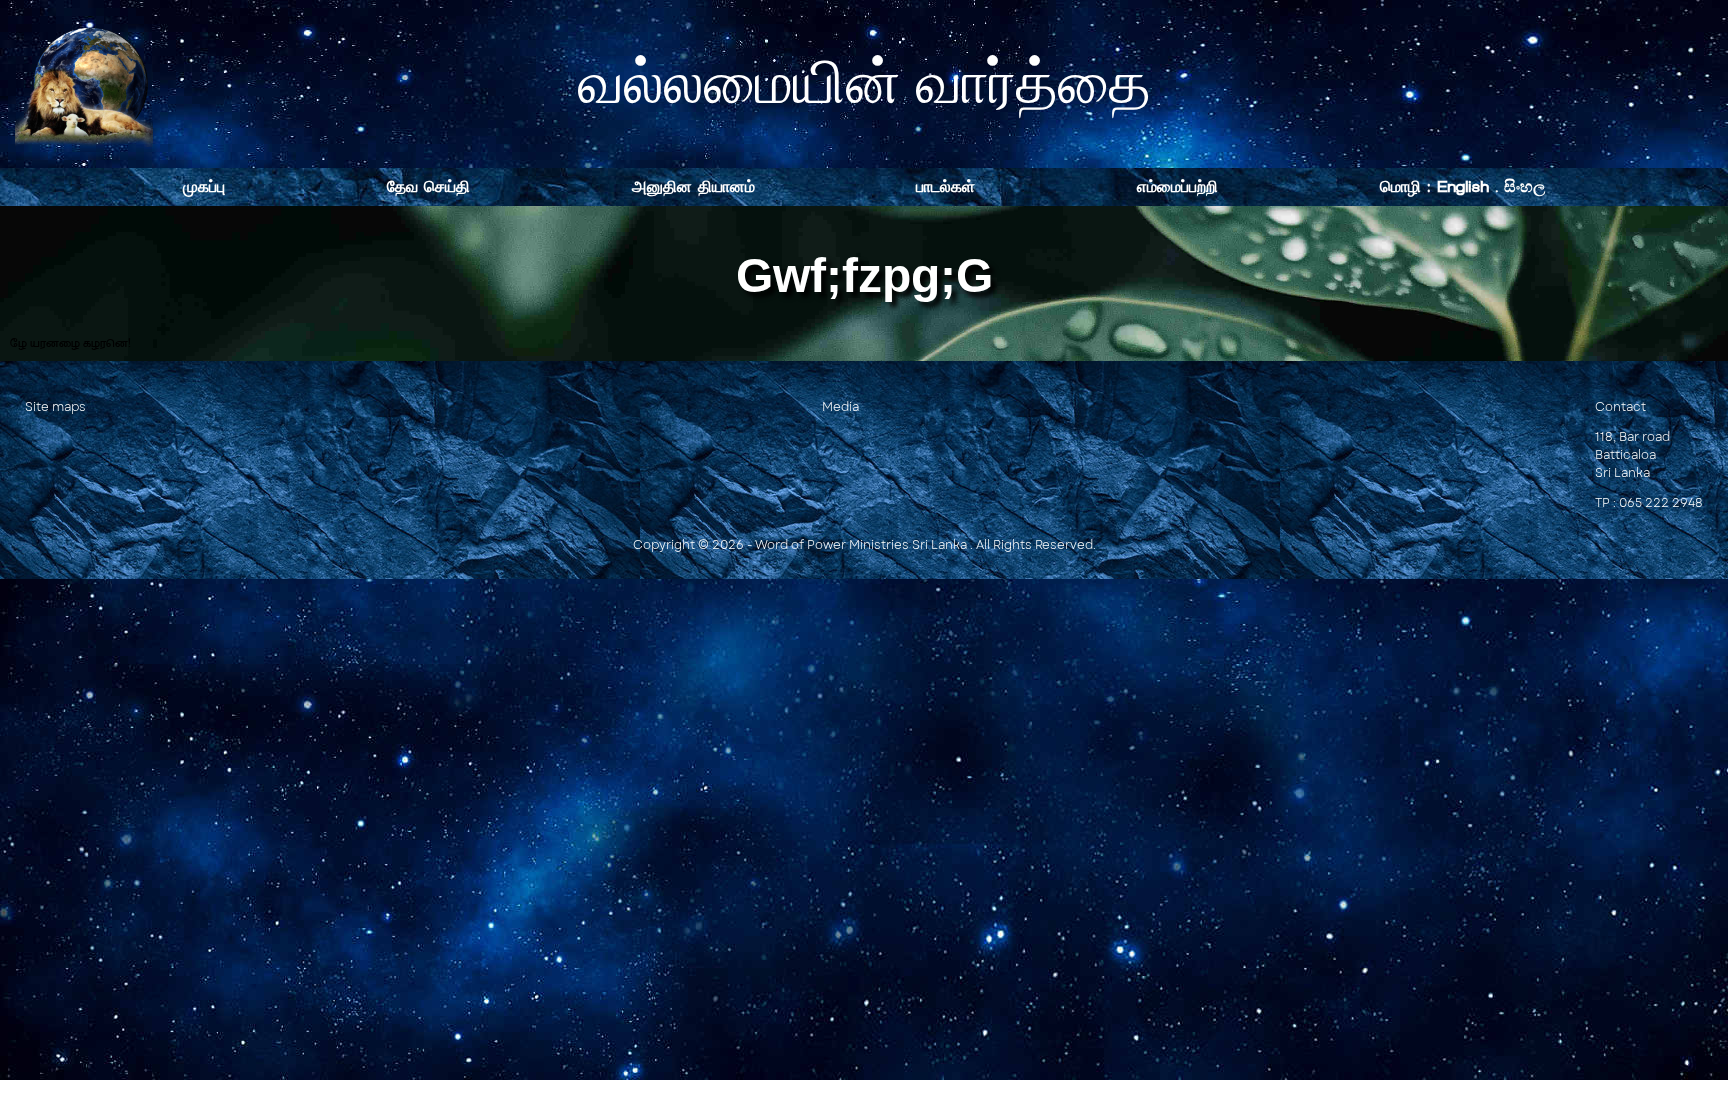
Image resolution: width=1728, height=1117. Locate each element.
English (1463, 186)
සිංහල (1524, 186)
